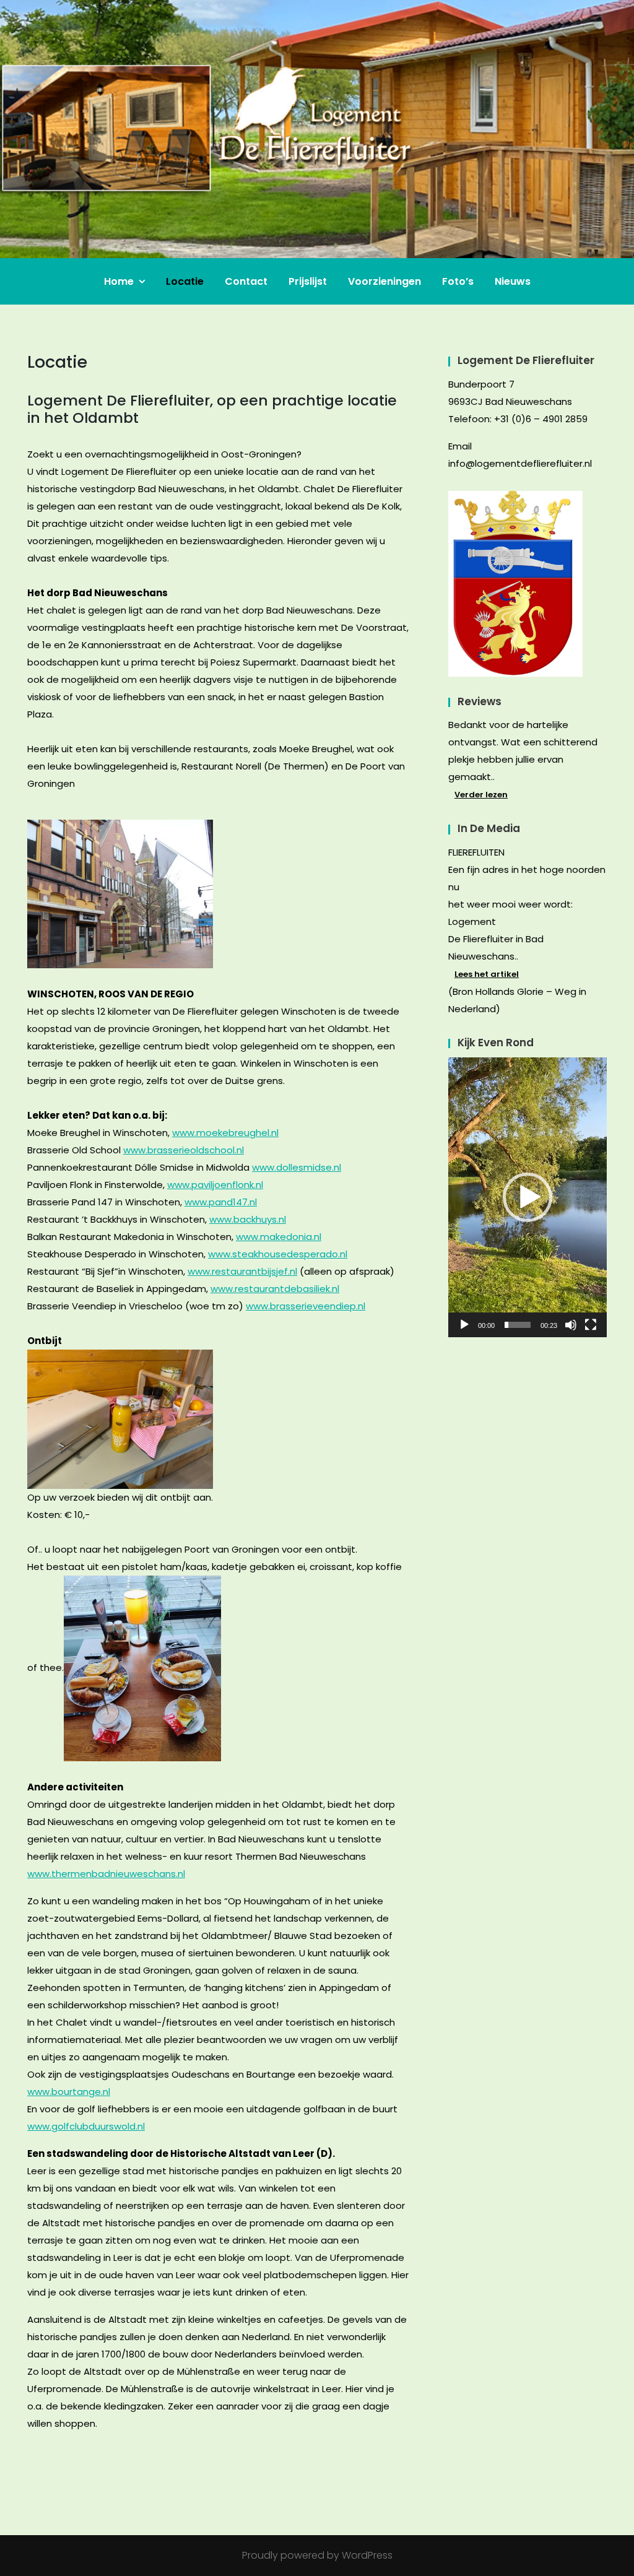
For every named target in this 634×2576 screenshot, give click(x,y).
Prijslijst (308, 281)
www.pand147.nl (221, 1202)
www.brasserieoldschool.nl (184, 1150)
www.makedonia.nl (279, 1237)
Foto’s (458, 281)
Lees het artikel (487, 974)
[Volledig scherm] (591, 1325)
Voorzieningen (384, 281)
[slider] (518, 1325)
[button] (528, 1197)
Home (119, 281)
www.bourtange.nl (69, 2092)
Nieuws (513, 281)
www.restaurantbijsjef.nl (242, 1271)
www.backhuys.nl (248, 1219)
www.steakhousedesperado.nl (278, 1254)
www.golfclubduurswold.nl (86, 2126)
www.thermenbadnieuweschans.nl (106, 1874)
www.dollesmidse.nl (297, 1167)
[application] (528, 1197)
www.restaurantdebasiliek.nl (275, 1289)
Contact (246, 281)
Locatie (185, 281)
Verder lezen (481, 795)
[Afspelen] (464, 1325)
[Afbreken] (571, 1325)
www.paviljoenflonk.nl (215, 1185)
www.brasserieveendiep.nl (306, 1306)
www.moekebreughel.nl (225, 1133)
